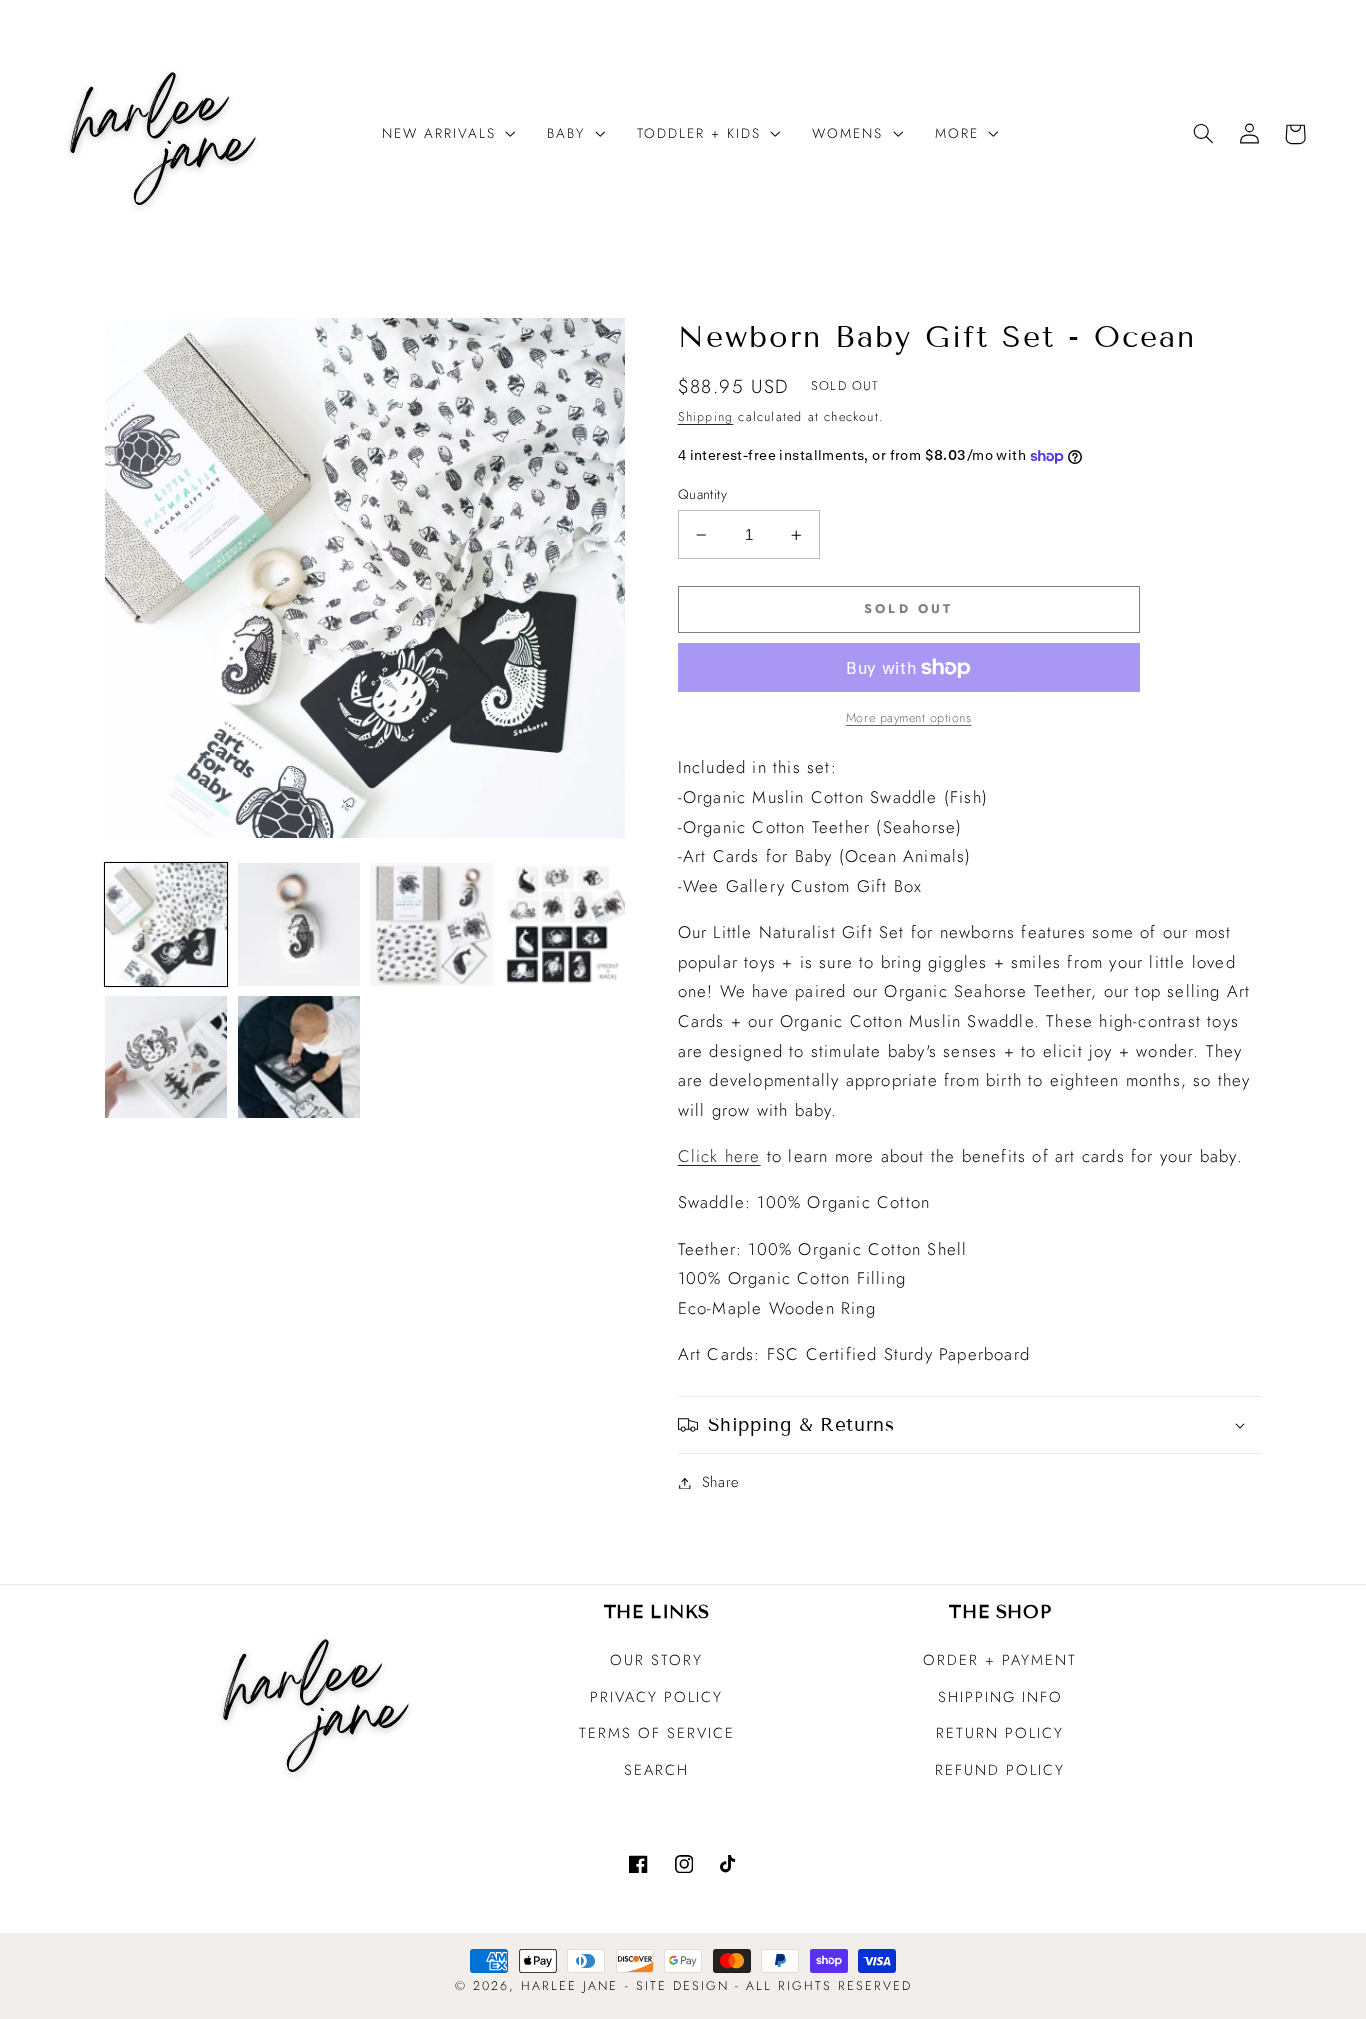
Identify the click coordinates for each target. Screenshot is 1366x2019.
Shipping (706, 417)
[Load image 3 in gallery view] (431, 924)
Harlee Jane (569, 1986)
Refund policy (1000, 1770)
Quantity (702, 494)
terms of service (657, 1733)
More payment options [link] (909, 718)
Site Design (682, 1986)
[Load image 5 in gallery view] (166, 1057)
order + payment (1000, 1660)
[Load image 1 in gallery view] (166, 924)
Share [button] (720, 1482)
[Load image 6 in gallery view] (299, 1057)
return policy (1000, 1733)
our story (656, 1660)
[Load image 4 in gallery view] (564, 924)
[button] (441, 133)
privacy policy (656, 1697)
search (656, 1770)
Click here (719, 1156)
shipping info (1000, 1697)
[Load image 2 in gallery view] (299, 924)
